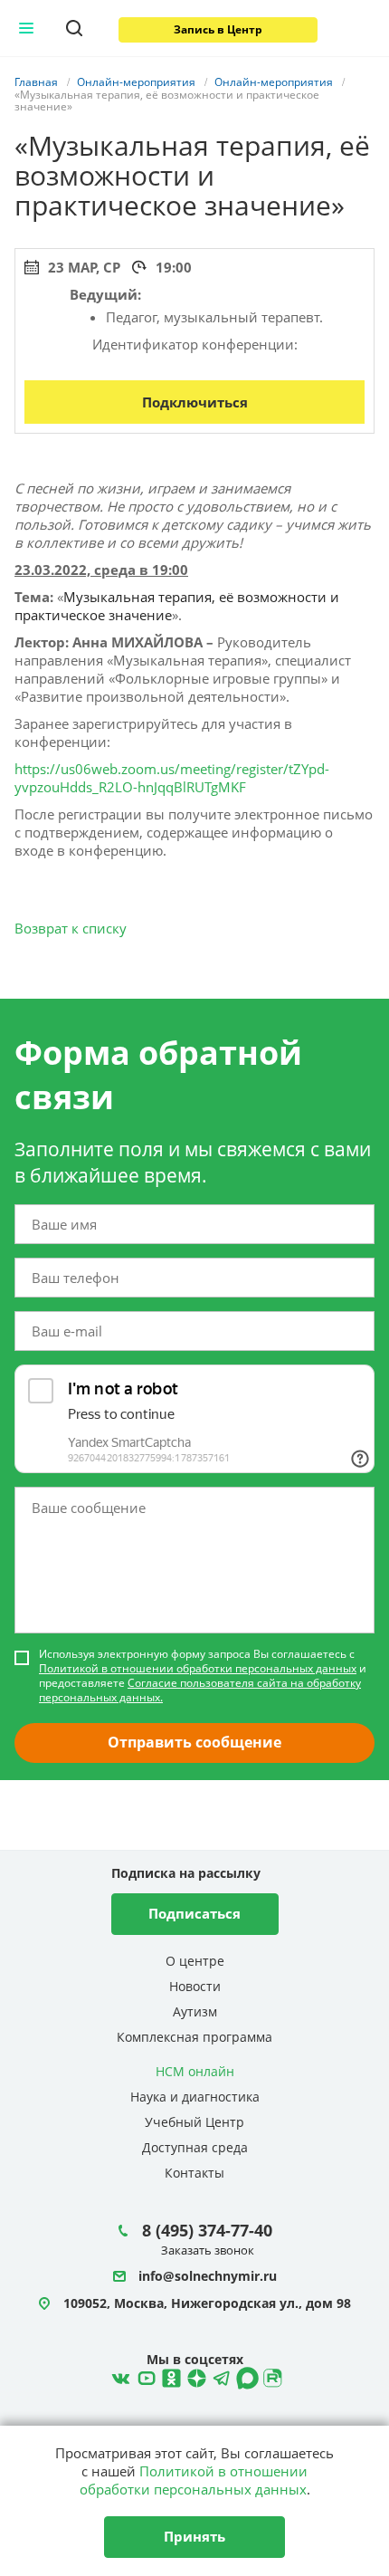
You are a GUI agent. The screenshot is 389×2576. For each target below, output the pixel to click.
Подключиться (195, 402)
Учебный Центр (194, 2122)
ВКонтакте (119, 2376)
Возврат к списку (71, 928)
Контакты (194, 2173)
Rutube (270, 2376)
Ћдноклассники (169, 2376)
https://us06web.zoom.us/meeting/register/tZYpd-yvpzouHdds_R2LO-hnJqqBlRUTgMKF (172, 778)
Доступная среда (195, 2147)
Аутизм (195, 2011)
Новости (195, 1986)
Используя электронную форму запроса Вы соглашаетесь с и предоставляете (203, 1676)
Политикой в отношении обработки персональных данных (198, 1668)
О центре (195, 1961)
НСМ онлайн (195, 2071)
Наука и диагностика (195, 2097)
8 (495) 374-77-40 (207, 2230)
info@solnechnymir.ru (208, 2277)
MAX (245, 2376)
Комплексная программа (194, 2037)
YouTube (144, 2376)
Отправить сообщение (194, 1742)
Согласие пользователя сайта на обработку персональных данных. (200, 1690)
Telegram (194, 2376)
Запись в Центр (218, 29)
